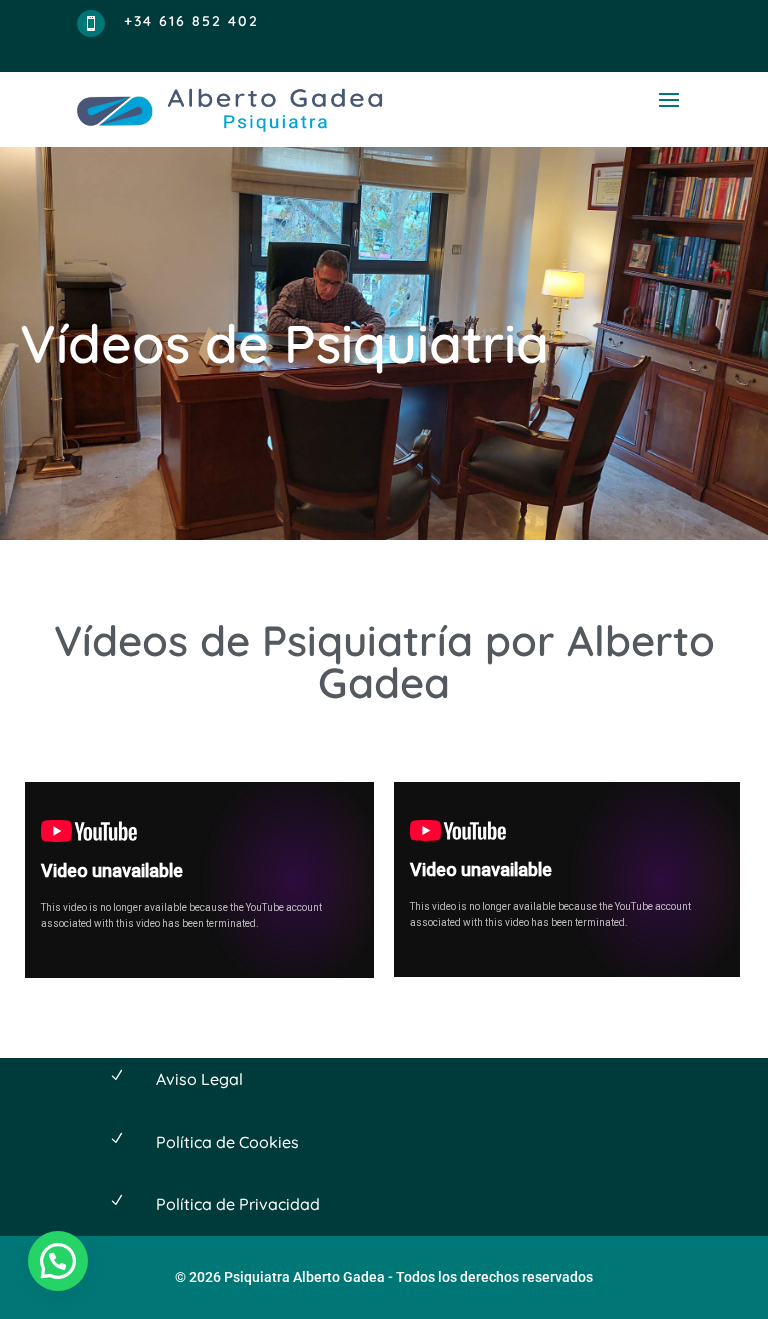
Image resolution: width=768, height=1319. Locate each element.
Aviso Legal (199, 1079)
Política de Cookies (227, 1142)
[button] (58, 1261)
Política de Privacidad (238, 1204)
